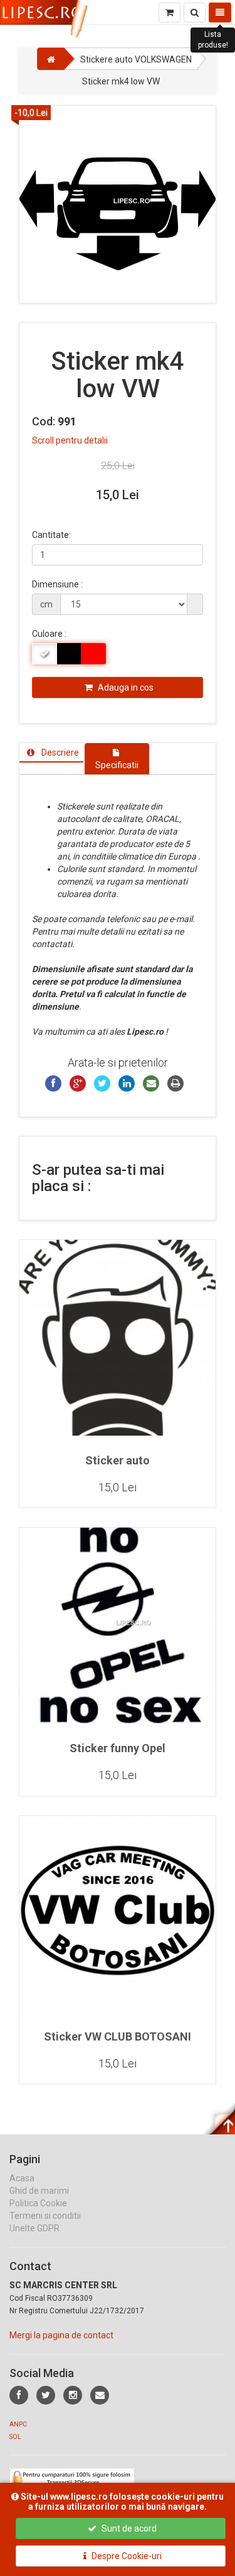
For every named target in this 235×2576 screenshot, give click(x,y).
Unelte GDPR (34, 2228)
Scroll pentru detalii (70, 440)
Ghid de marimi (39, 2191)
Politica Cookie (38, 2203)
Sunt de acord (128, 2528)
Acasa (22, 2178)
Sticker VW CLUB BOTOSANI (118, 2036)
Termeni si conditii (45, 2216)
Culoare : (49, 634)
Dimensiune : (57, 584)
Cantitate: (51, 535)
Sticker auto (118, 1460)
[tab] (51, 753)
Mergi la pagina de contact (61, 2335)
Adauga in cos (125, 687)
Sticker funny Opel (118, 1748)
